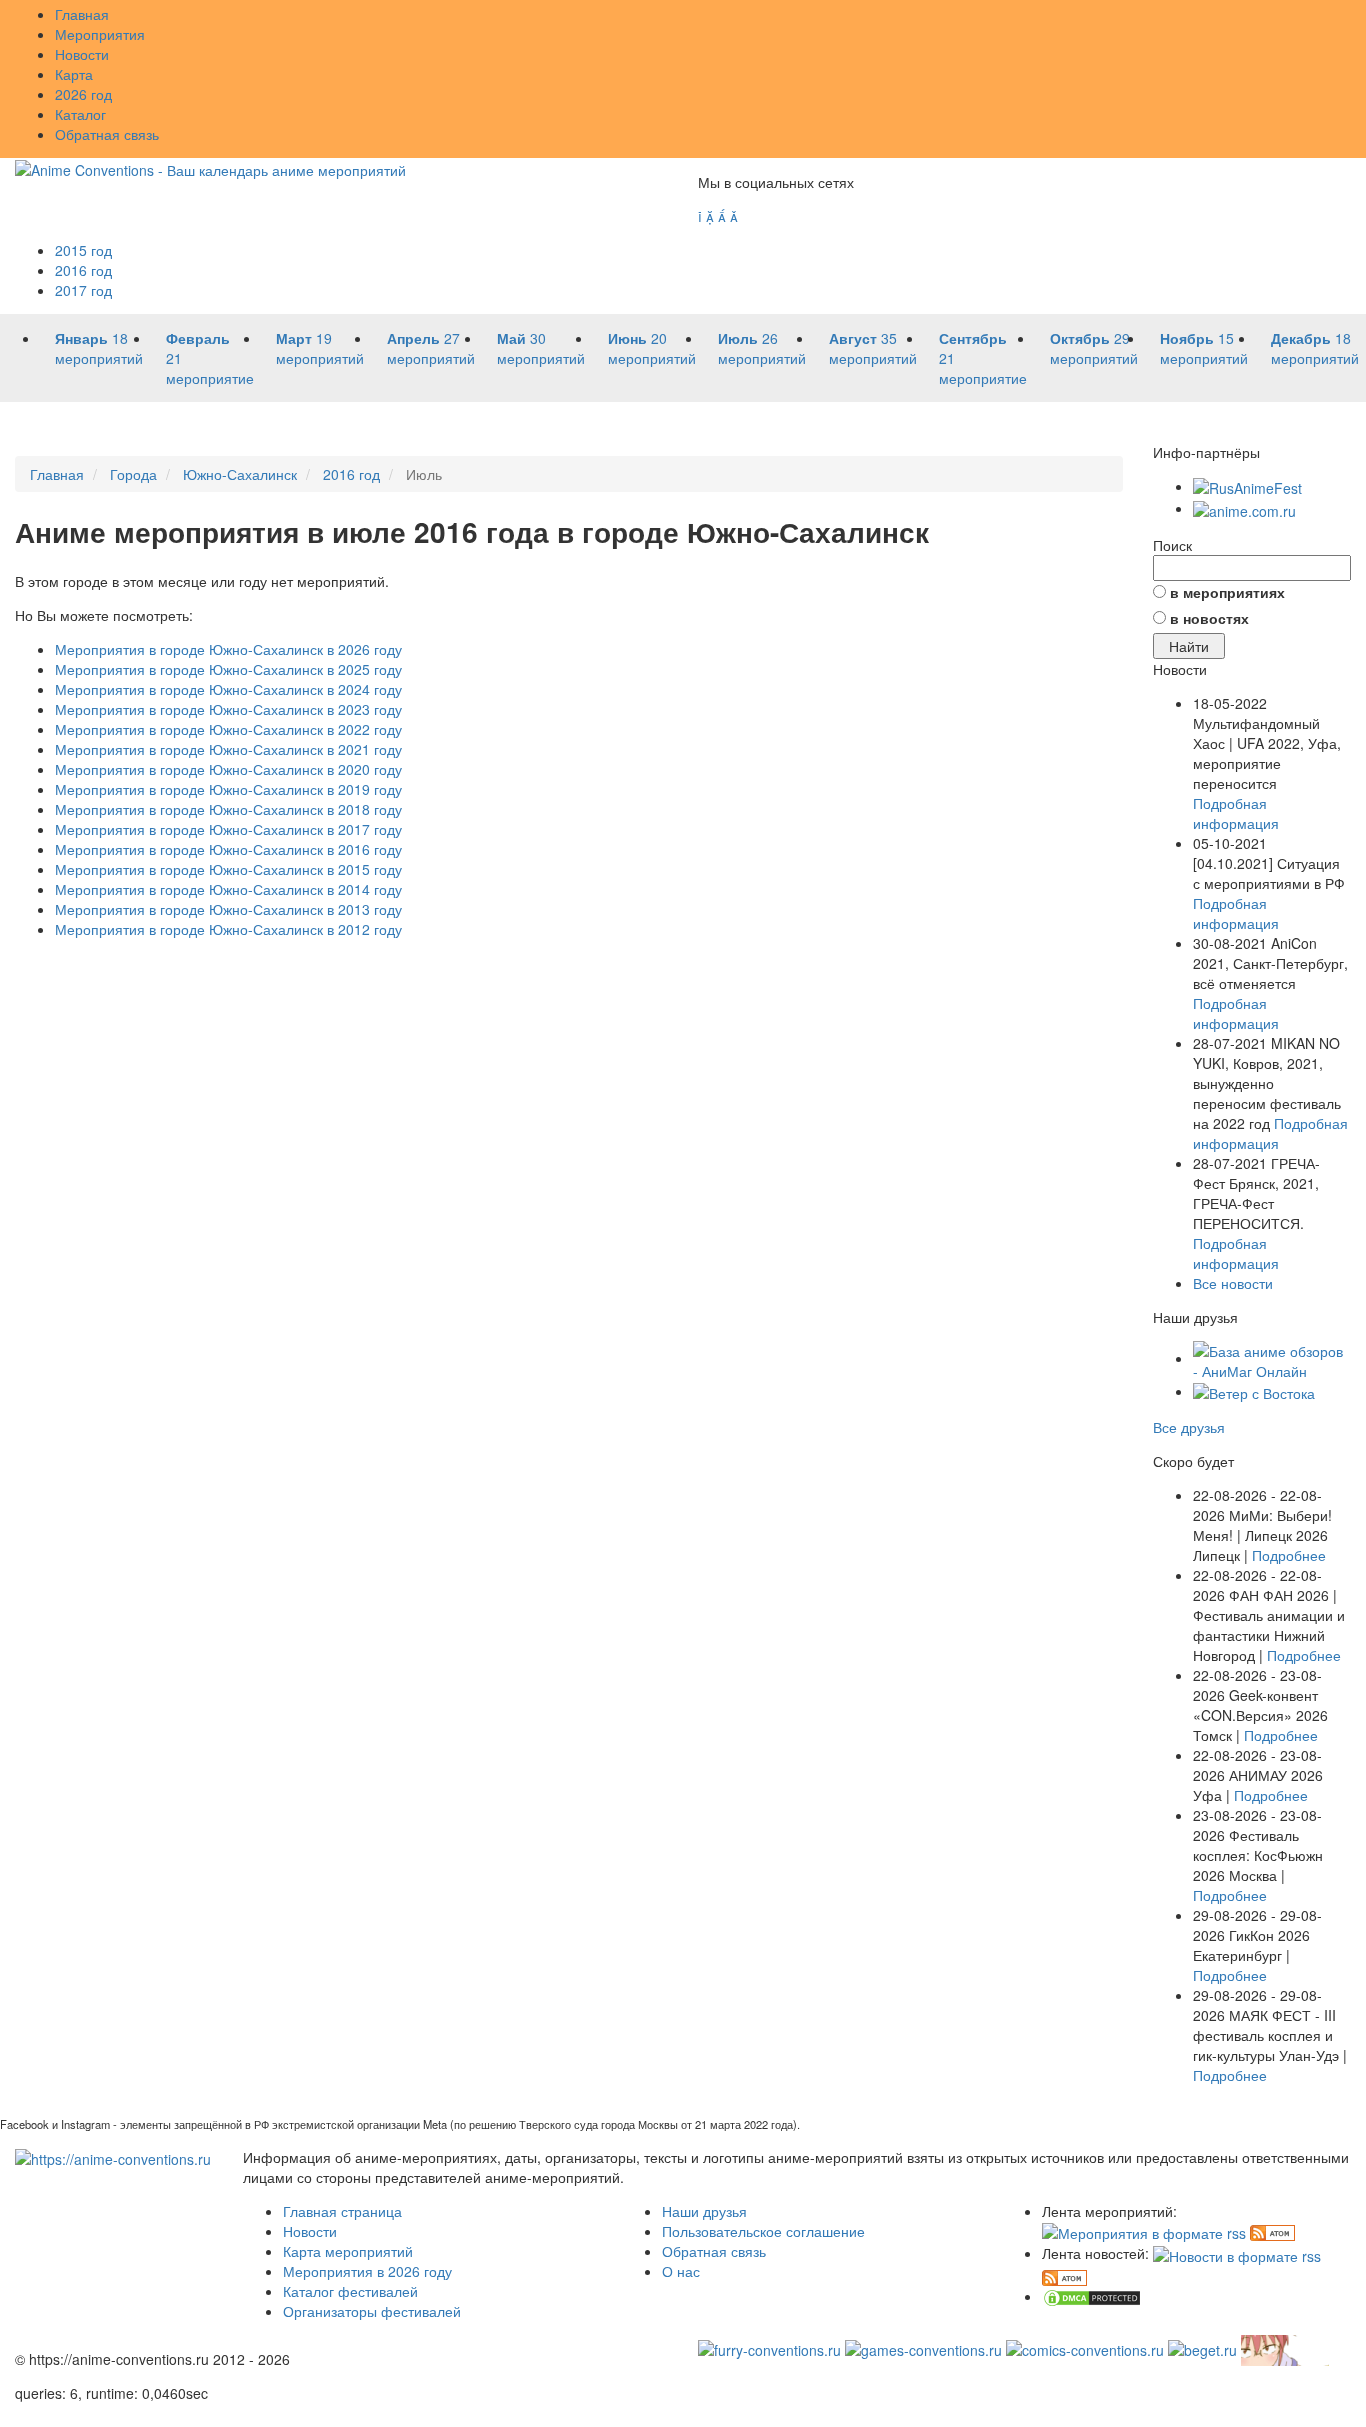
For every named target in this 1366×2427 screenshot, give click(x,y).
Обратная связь (107, 134)
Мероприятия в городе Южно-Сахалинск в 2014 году (228, 889)
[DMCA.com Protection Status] (1092, 2296)
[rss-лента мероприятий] (1144, 2231)
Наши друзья (704, 2211)
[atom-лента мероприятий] (1272, 2231)
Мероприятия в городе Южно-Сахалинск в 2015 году (228, 869)
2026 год (83, 94)
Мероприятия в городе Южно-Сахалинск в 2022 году (228, 729)
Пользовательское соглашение (763, 2231)
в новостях (1209, 618)
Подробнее (1289, 1555)
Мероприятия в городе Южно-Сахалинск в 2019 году (228, 789)
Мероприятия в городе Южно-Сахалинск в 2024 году (228, 689)
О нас (681, 2271)
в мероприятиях (1227, 592)
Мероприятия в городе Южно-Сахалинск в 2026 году (228, 649)
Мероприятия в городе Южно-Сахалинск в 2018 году (228, 809)
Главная (82, 14)
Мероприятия (100, 34)
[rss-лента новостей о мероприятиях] (1237, 2253)
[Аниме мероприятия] (113, 2157)
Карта (74, 74)
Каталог (80, 114)
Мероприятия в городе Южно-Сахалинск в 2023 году (228, 709)
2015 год (83, 250)
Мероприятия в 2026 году (367, 2271)
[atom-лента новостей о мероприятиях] (1064, 2276)
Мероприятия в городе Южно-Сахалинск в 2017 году (228, 829)
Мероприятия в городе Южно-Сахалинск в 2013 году (228, 909)
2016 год (83, 270)
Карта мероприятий (348, 2251)
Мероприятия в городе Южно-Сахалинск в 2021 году (228, 749)
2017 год (83, 290)
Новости (82, 54)
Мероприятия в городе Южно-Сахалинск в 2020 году (228, 769)
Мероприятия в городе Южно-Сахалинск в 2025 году (228, 669)
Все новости (1233, 1283)
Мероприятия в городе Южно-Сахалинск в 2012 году (228, 929)
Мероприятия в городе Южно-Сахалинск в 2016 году (228, 849)
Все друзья (1189, 1427)
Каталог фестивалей (350, 2291)
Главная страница (342, 2211)
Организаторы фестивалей (372, 2311)
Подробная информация (1236, 813)
